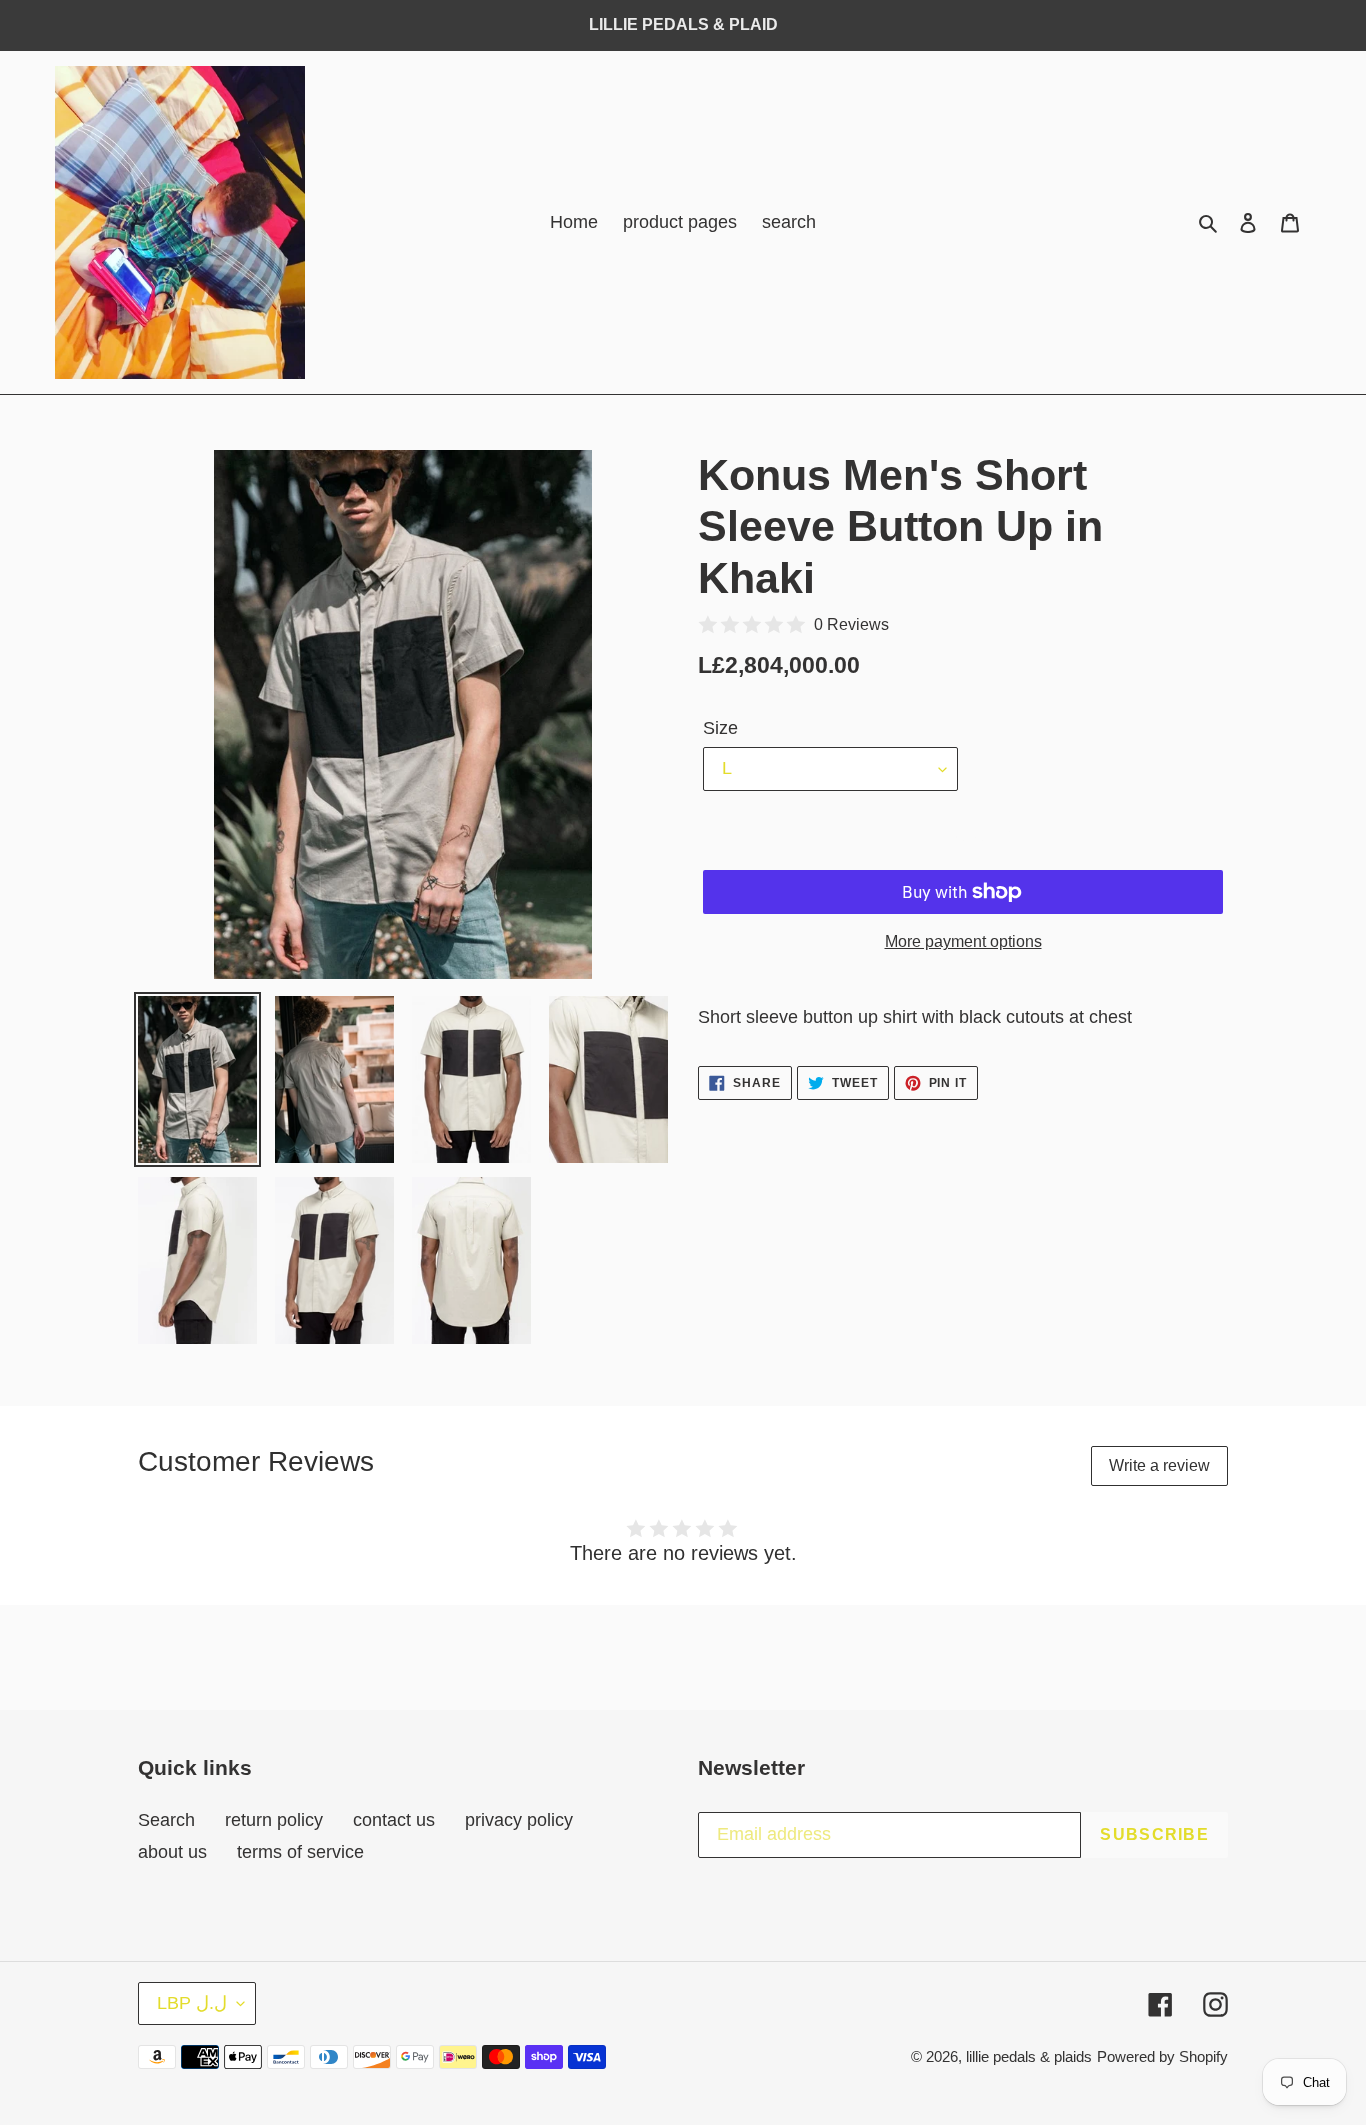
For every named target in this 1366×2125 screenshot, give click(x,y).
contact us (394, 1820)
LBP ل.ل (192, 2003)
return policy (274, 1820)
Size (720, 728)
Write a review (1159, 1465)
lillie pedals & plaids (1029, 2056)
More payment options (963, 941)
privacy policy (519, 1820)
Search (166, 1820)
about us (172, 1852)
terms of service (300, 1852)
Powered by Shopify (1162, 2056)
